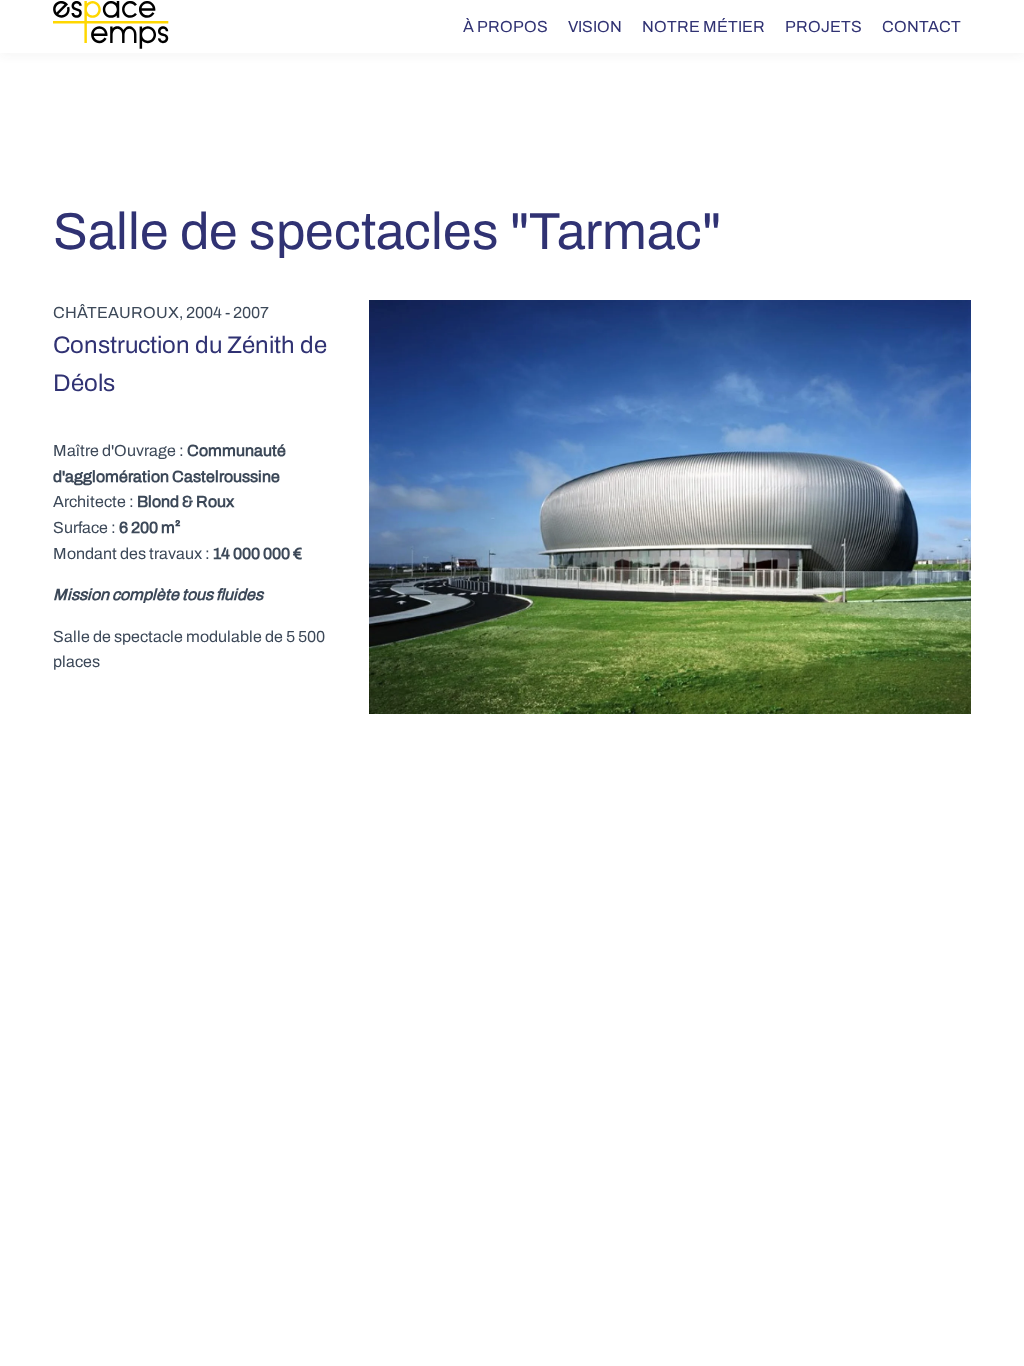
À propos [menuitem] (505, 26)
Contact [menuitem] (921, 26)
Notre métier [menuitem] (703, 26)
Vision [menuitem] (595, 26)
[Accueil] (122, 26)
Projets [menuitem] (823, 26)
